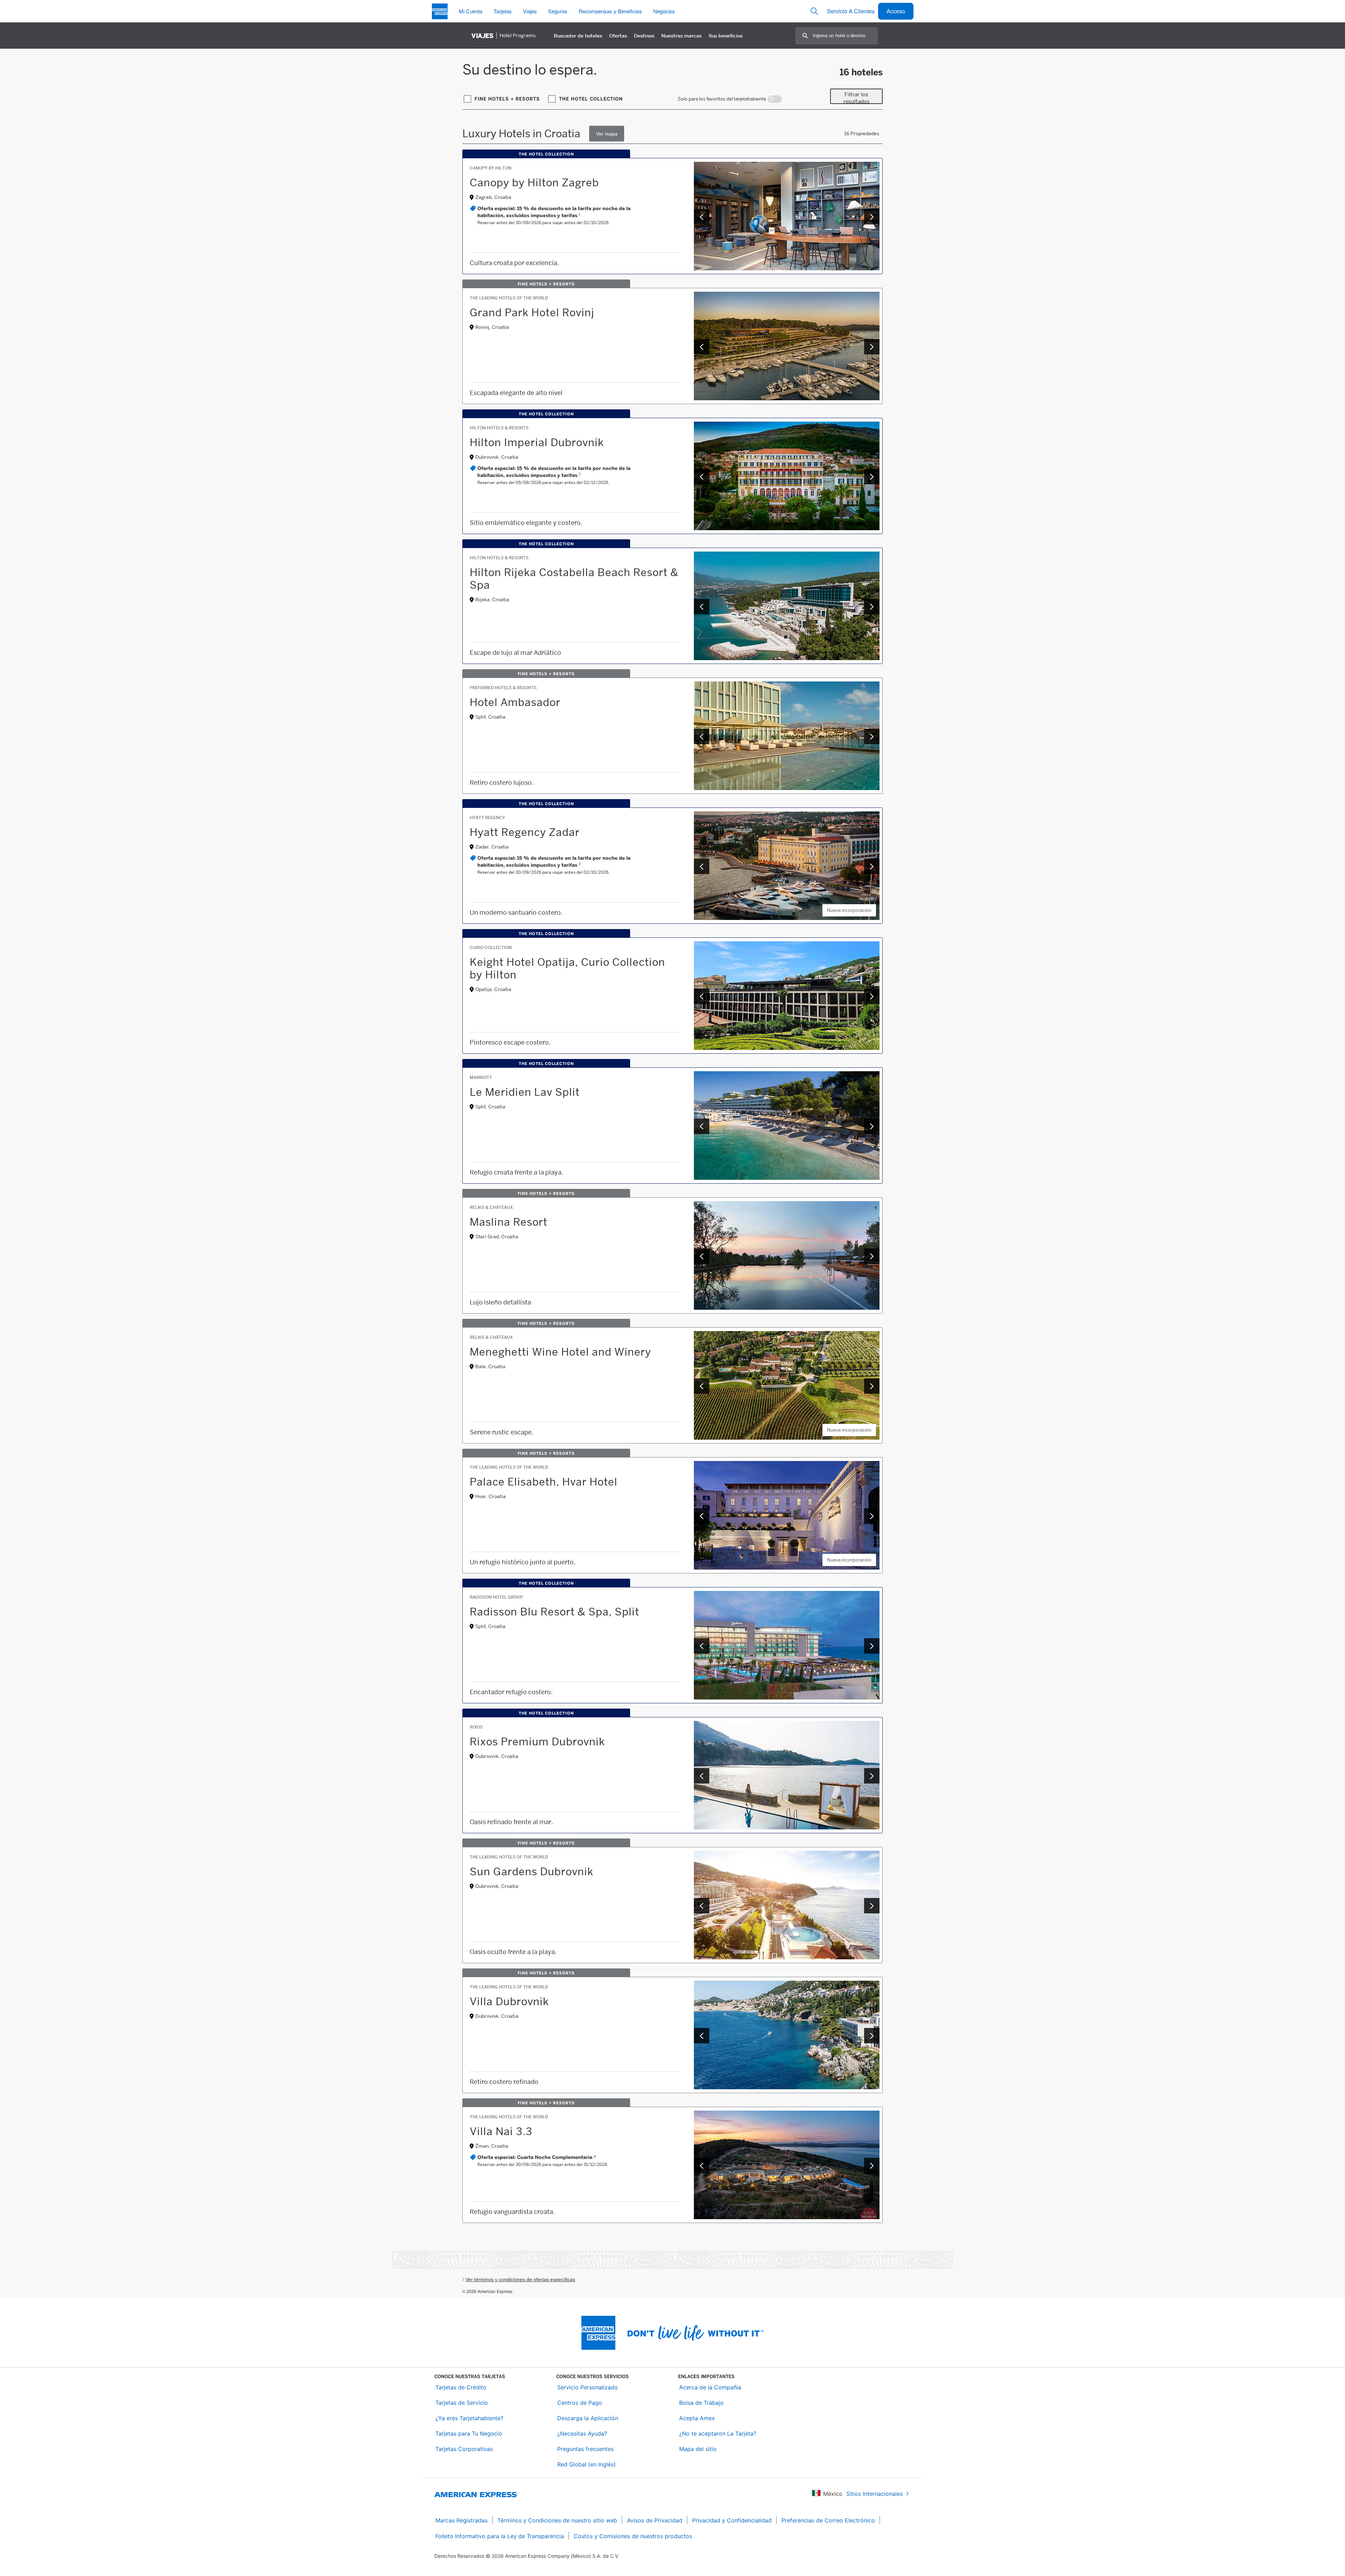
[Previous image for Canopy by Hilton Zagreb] (702, 217)
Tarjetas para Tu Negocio (469, 2433)
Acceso (896, 11)
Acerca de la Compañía (710, 2387)
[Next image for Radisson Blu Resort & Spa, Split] (872, 1646)
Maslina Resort (509, 1222)
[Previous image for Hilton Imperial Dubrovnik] (702, 477)
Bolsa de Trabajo (701, 2403)
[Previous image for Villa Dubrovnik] (702, 2036)
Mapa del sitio (698, 2449)
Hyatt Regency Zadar (525, 832)
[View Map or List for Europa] (607, 134)
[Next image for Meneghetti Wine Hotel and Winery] (872, 1386)
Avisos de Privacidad (655, 2520)
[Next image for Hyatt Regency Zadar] (872, 866)
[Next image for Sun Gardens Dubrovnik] (872, 1906)
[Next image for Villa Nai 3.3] (872, 2166)
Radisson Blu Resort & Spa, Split (554, 1612)
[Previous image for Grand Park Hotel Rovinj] (702, 347)
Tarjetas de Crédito (461, 2387)
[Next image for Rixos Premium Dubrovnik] (872, 1776)
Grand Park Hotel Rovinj (532, 312)
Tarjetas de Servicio (462, 2403)
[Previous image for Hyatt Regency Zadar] (702, 866)
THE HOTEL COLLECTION (591, 99)
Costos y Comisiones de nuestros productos (633, 2536)
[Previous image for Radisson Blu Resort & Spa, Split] (702, 1646)
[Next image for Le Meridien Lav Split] (872, 1126)
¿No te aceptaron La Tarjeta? (718, 2433)
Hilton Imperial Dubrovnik (537, 442)
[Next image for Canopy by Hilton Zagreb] (872, 217)
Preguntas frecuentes (585, 2449)
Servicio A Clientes (851, 11)
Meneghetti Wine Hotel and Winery (560, 1352)
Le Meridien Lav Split (525, 1092)
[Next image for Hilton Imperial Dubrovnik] (872, 477)
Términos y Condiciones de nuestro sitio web (557, 2520)
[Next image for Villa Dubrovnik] (872, 2036)
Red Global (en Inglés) (587, 2464)
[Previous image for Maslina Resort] (702, 1256)
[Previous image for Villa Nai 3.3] (702, 2166)
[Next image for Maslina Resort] (872, 1256)
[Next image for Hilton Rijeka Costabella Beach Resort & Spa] (872, 607)
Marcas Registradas (461, 2520)
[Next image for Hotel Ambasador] (872, 736)
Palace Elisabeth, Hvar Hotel (544, 1482)
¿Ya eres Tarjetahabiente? (469, 2418)
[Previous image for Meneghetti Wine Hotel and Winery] (702, 1386)
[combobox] (845, 36)
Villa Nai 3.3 (501, 2131)
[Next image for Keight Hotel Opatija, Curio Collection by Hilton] (872, 996)
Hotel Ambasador (515, 702)
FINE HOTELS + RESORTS (507, 99)
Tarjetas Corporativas (464, 2449)
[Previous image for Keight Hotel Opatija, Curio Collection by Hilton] (702, 996)
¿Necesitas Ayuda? (582, 2433)
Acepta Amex (697, 2418)
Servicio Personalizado (588, 2387)
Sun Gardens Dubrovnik (532, 1871)
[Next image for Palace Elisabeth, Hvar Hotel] (872, 1516)
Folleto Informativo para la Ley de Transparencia (500, 2536)
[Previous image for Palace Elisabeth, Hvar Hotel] (702, 1516)
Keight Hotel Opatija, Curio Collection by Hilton (567, 968)
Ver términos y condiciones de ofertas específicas (520, 2279)
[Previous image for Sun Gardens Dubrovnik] (702, 1906)
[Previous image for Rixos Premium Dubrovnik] (702, 1776)
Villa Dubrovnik (509, 2001)
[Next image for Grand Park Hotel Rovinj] (872, 347)
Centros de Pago (580, 2403)
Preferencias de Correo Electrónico (828, 2520)
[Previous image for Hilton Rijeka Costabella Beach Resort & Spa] (702, 607)
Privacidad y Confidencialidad (732, 2520)
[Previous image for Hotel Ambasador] (702, 736)
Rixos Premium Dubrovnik (537, 1741)
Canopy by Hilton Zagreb (534, 182)
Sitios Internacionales (874, 2494)
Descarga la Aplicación (588, 2418)
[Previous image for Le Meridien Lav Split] (702, 1126)
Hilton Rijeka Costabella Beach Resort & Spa (574, 579)
